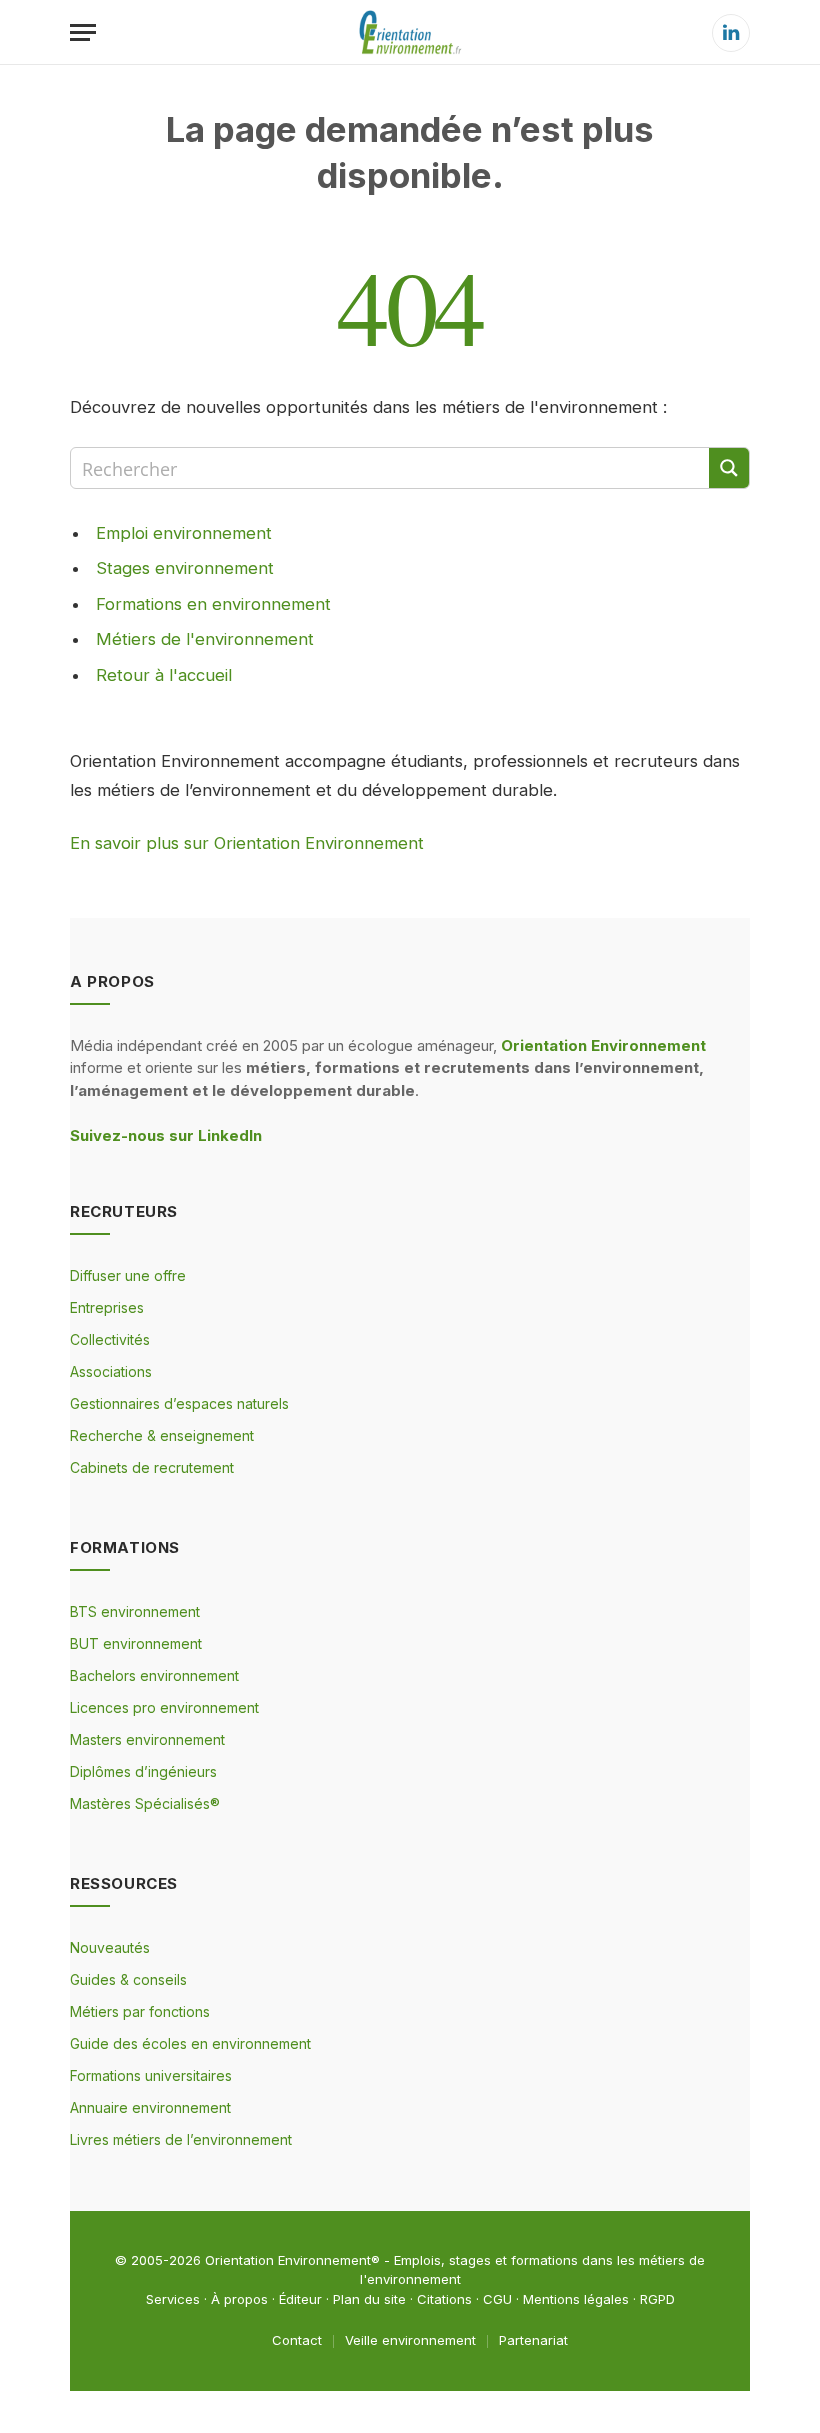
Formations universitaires (151, 2075)
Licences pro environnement (164, 1707)
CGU (497, 2299)
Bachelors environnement (154, 1675)
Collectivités (110, 1339)
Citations (444, 2299)
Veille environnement (410, 2340)
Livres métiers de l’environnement (181, 2139)
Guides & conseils (128, 1979)
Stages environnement (185, 568)
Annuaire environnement (150, 2107)
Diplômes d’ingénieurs (143, 1771)
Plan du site (369, 2299)
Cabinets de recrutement (152, 1467)
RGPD (657, 2299)
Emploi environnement (184, 533)
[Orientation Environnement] (410, 32)
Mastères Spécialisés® (145, 1803)
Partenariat (533, 2340)
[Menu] (83, 32)
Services (173, 2299)
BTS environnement (135, 1611)
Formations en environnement (213, 604)
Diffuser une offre (128, 1275)
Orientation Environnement (288, 2260)
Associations (111, 1371)
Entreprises (107, 1307)
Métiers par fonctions (140, 2011)
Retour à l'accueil (164, 675)
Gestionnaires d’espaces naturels (179, 1403)
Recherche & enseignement (162, 1435)
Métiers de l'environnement (205, 639)
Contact (297, 2340)
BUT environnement (136, 1643)
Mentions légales (576, 2299)
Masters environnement (147, 1739)
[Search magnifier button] (729, 468)
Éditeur (300, 2299)
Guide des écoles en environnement (190, 2043)
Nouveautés (110, 1947)
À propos (239, 2299)
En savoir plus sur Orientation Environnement (247, 843)
